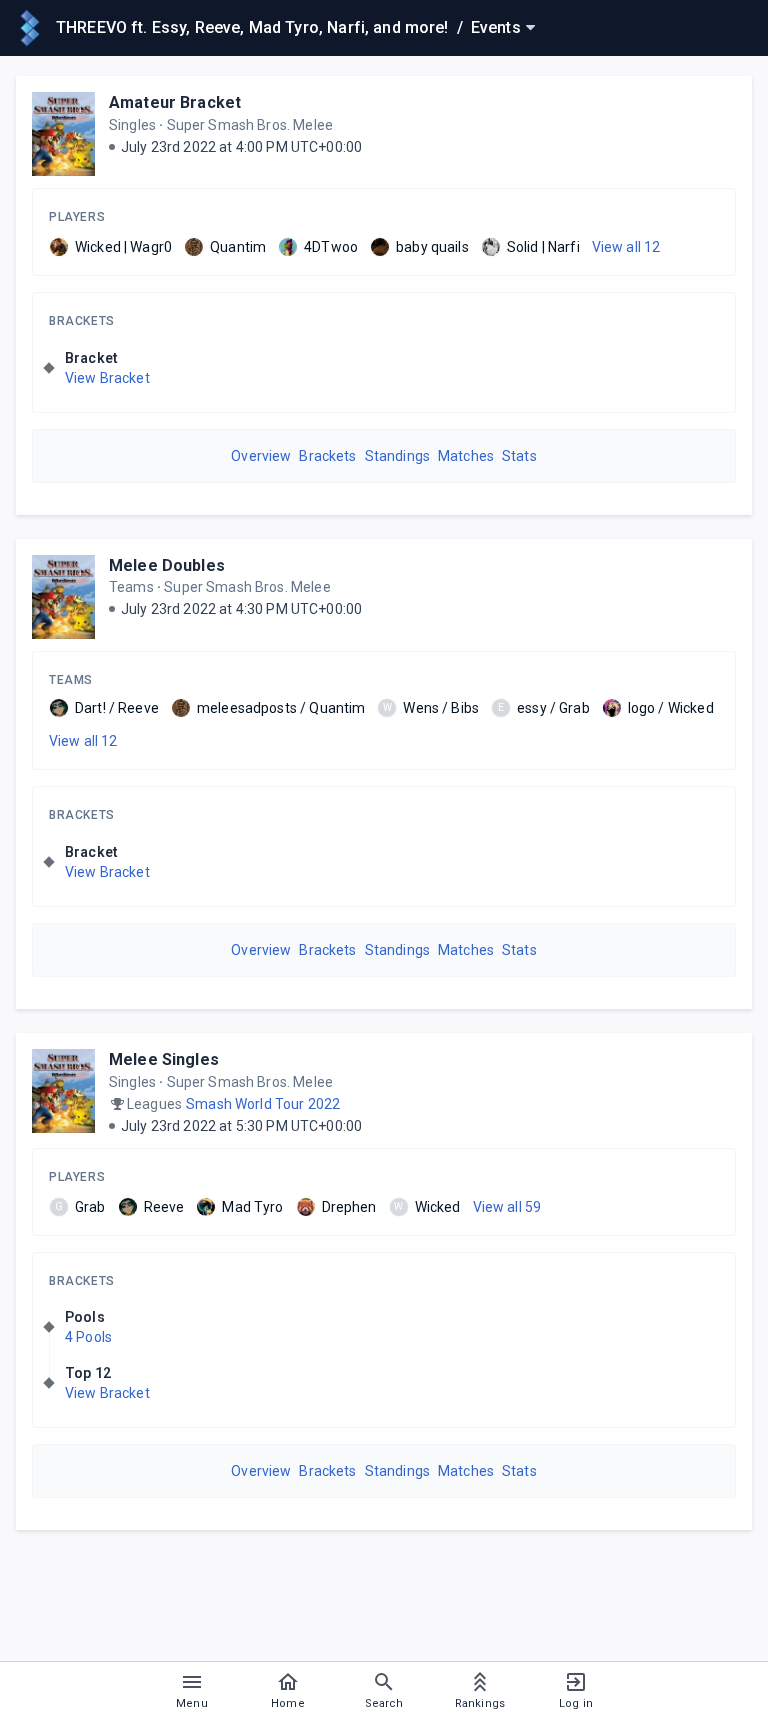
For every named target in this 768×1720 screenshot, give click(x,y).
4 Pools (88, 1337)
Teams (71, 680)
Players (77, 217)
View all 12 (626, 247)
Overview (261, 456)
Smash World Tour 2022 (263, 1104)
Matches (466, 456)
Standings (397, 456)
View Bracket (107, 378)
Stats (519, 456)
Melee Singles (164, 1059)
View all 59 (507, 1207)
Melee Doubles (167, 565)
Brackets (82, 321)
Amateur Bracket (175, 102)
